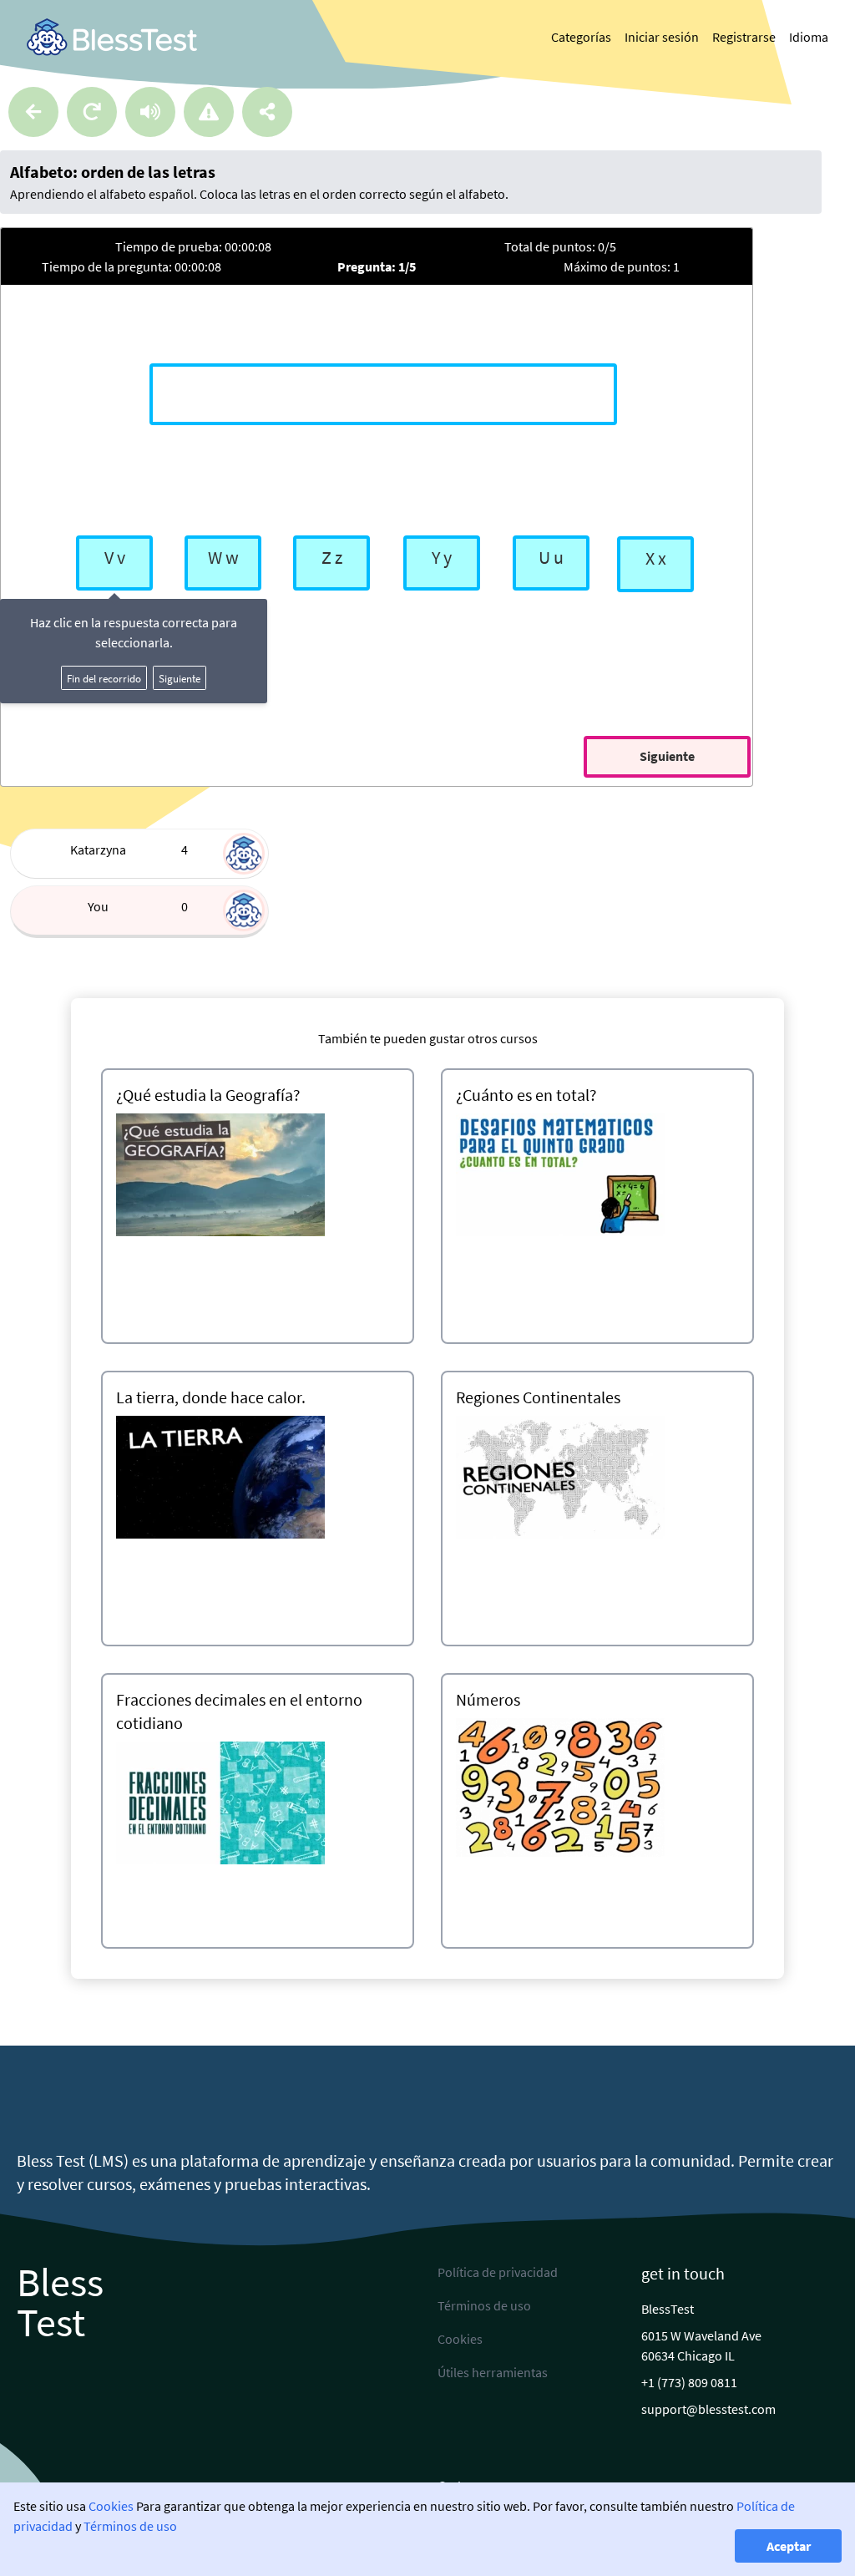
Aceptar (789, 2546)
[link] (112, 37)
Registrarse (744, 37)
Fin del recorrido (104, 678)
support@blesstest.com (708, 2409)
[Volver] (33, 112)
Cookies (111, 2506)
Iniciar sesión (662, 37)
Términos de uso (130, 2526)
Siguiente (180, 678)
